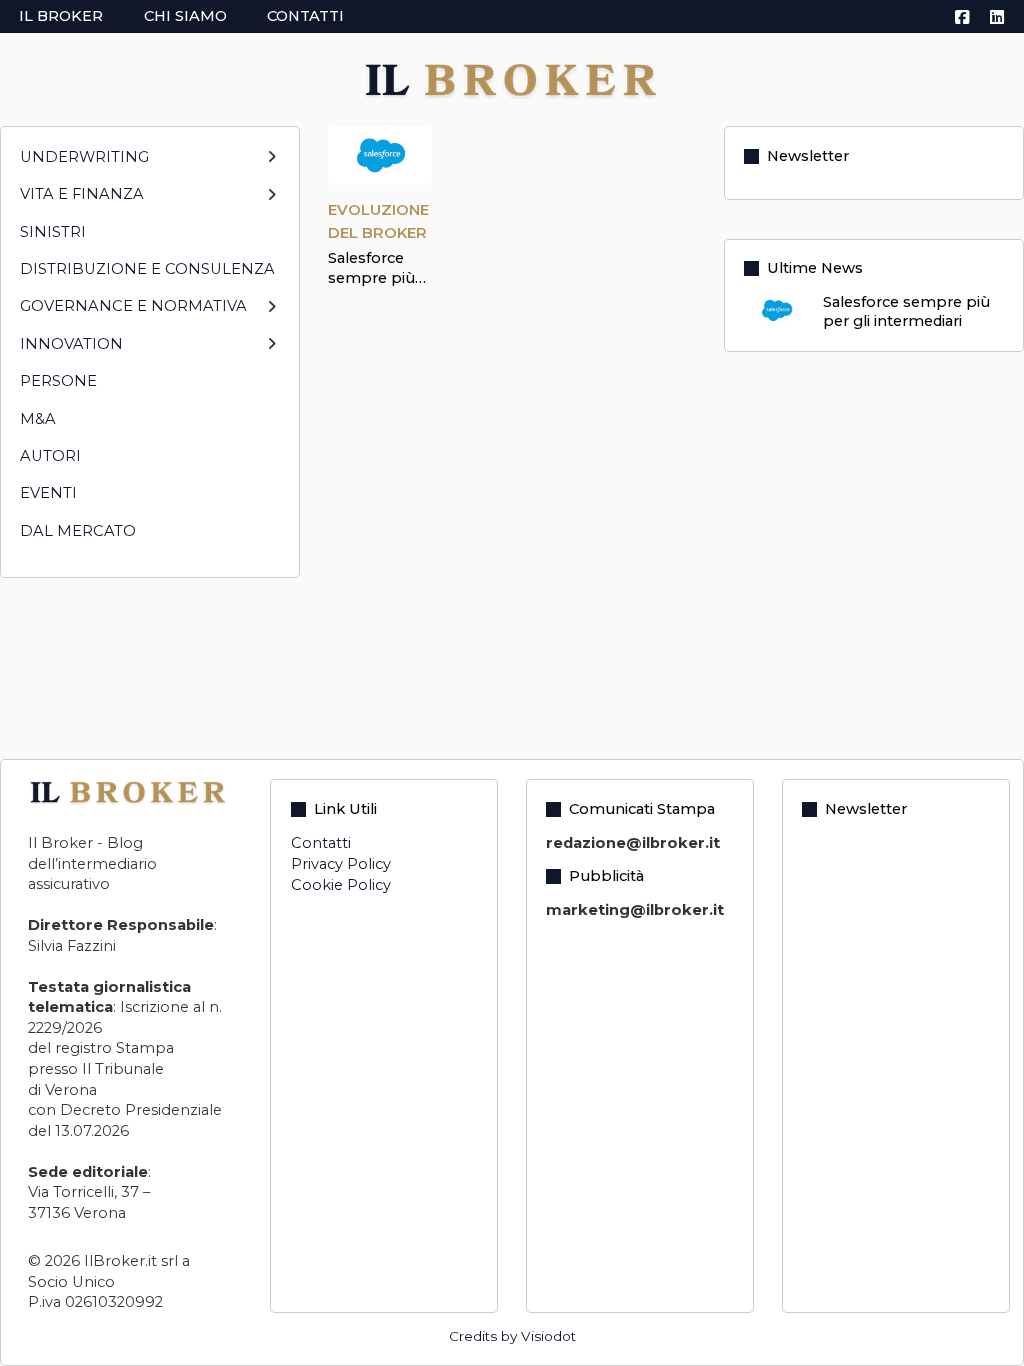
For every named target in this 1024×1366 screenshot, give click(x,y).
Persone (58, 381)
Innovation (71, 344)
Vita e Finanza (82, 194)
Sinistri (53, 232)
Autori (50, 456)
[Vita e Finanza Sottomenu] (271, 203)
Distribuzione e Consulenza (147, 269)
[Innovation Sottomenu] (271, 352)
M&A (38, 419)
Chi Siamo (185, 16)
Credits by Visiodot (512, 1336)
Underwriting (84, 157)
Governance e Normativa (133, 306)
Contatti (305, 16)
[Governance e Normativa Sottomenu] (271, 315)
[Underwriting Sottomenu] (271, 165)
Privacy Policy (341, 864)
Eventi (48, 493)
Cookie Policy (341, 885)
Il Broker (61, 16)
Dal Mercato (78, 531)
